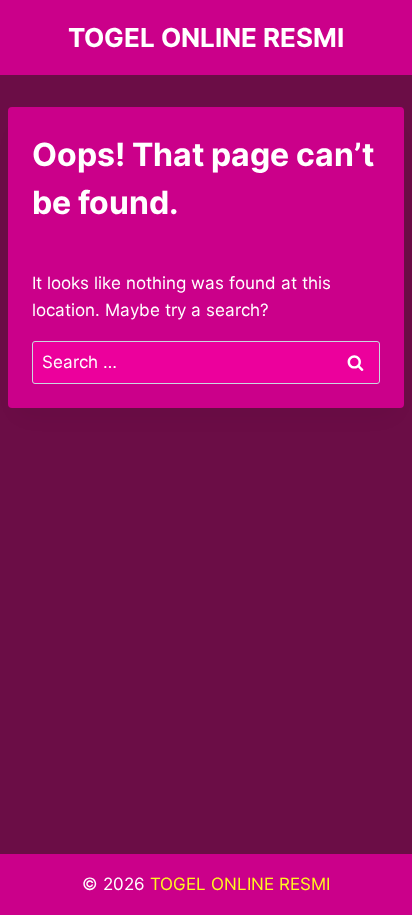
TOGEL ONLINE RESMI (240, 884)
